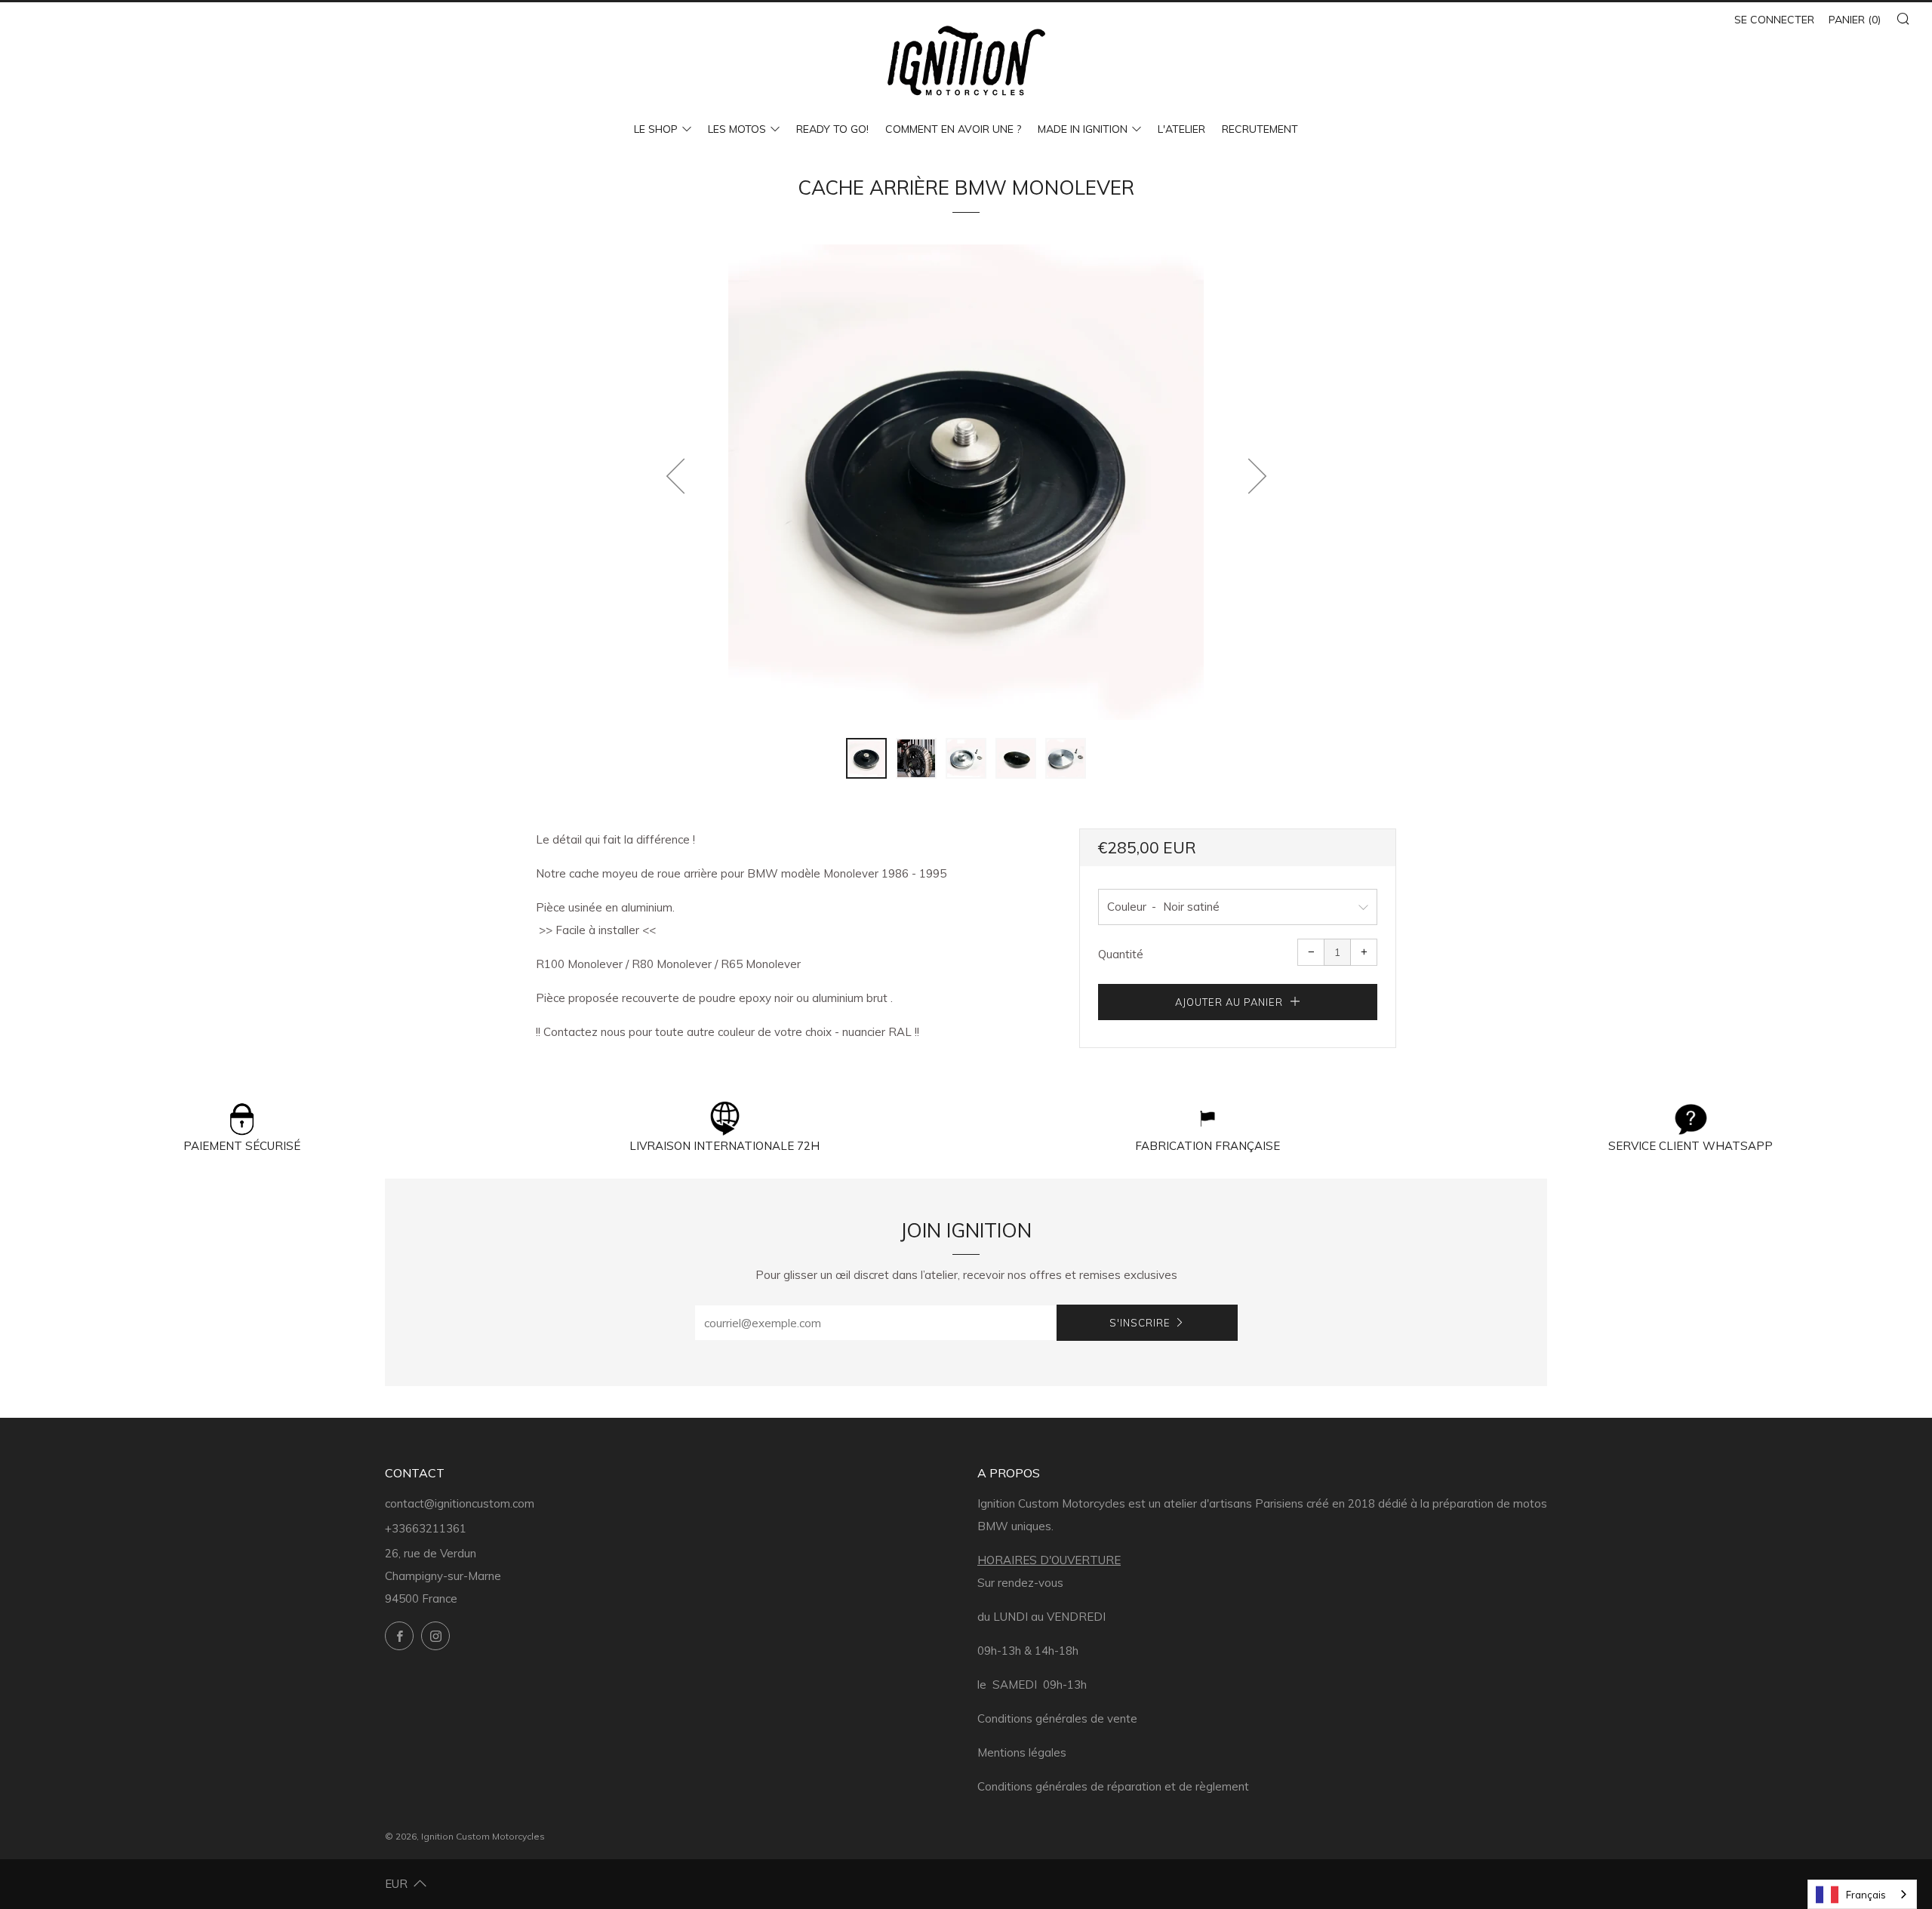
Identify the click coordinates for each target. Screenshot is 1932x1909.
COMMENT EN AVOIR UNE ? (953, 129)
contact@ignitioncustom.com (460, 1503)
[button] (866, 758)
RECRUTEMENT (1260, 129)
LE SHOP (656, 129)
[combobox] (1862, 1894)
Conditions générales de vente (1057, 1718)
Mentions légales (1022, 1752)
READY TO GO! (832, 129)
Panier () (1855, 20)
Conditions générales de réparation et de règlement (1113, 1786)
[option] (966, 482)
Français (1866, 1895)
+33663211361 (426, 1528)
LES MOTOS (737, 129)
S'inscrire (1140, 1323)
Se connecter (1774, 20)
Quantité (1121, 954)
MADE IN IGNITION (1083, 129)
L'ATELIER (1181, 129)
